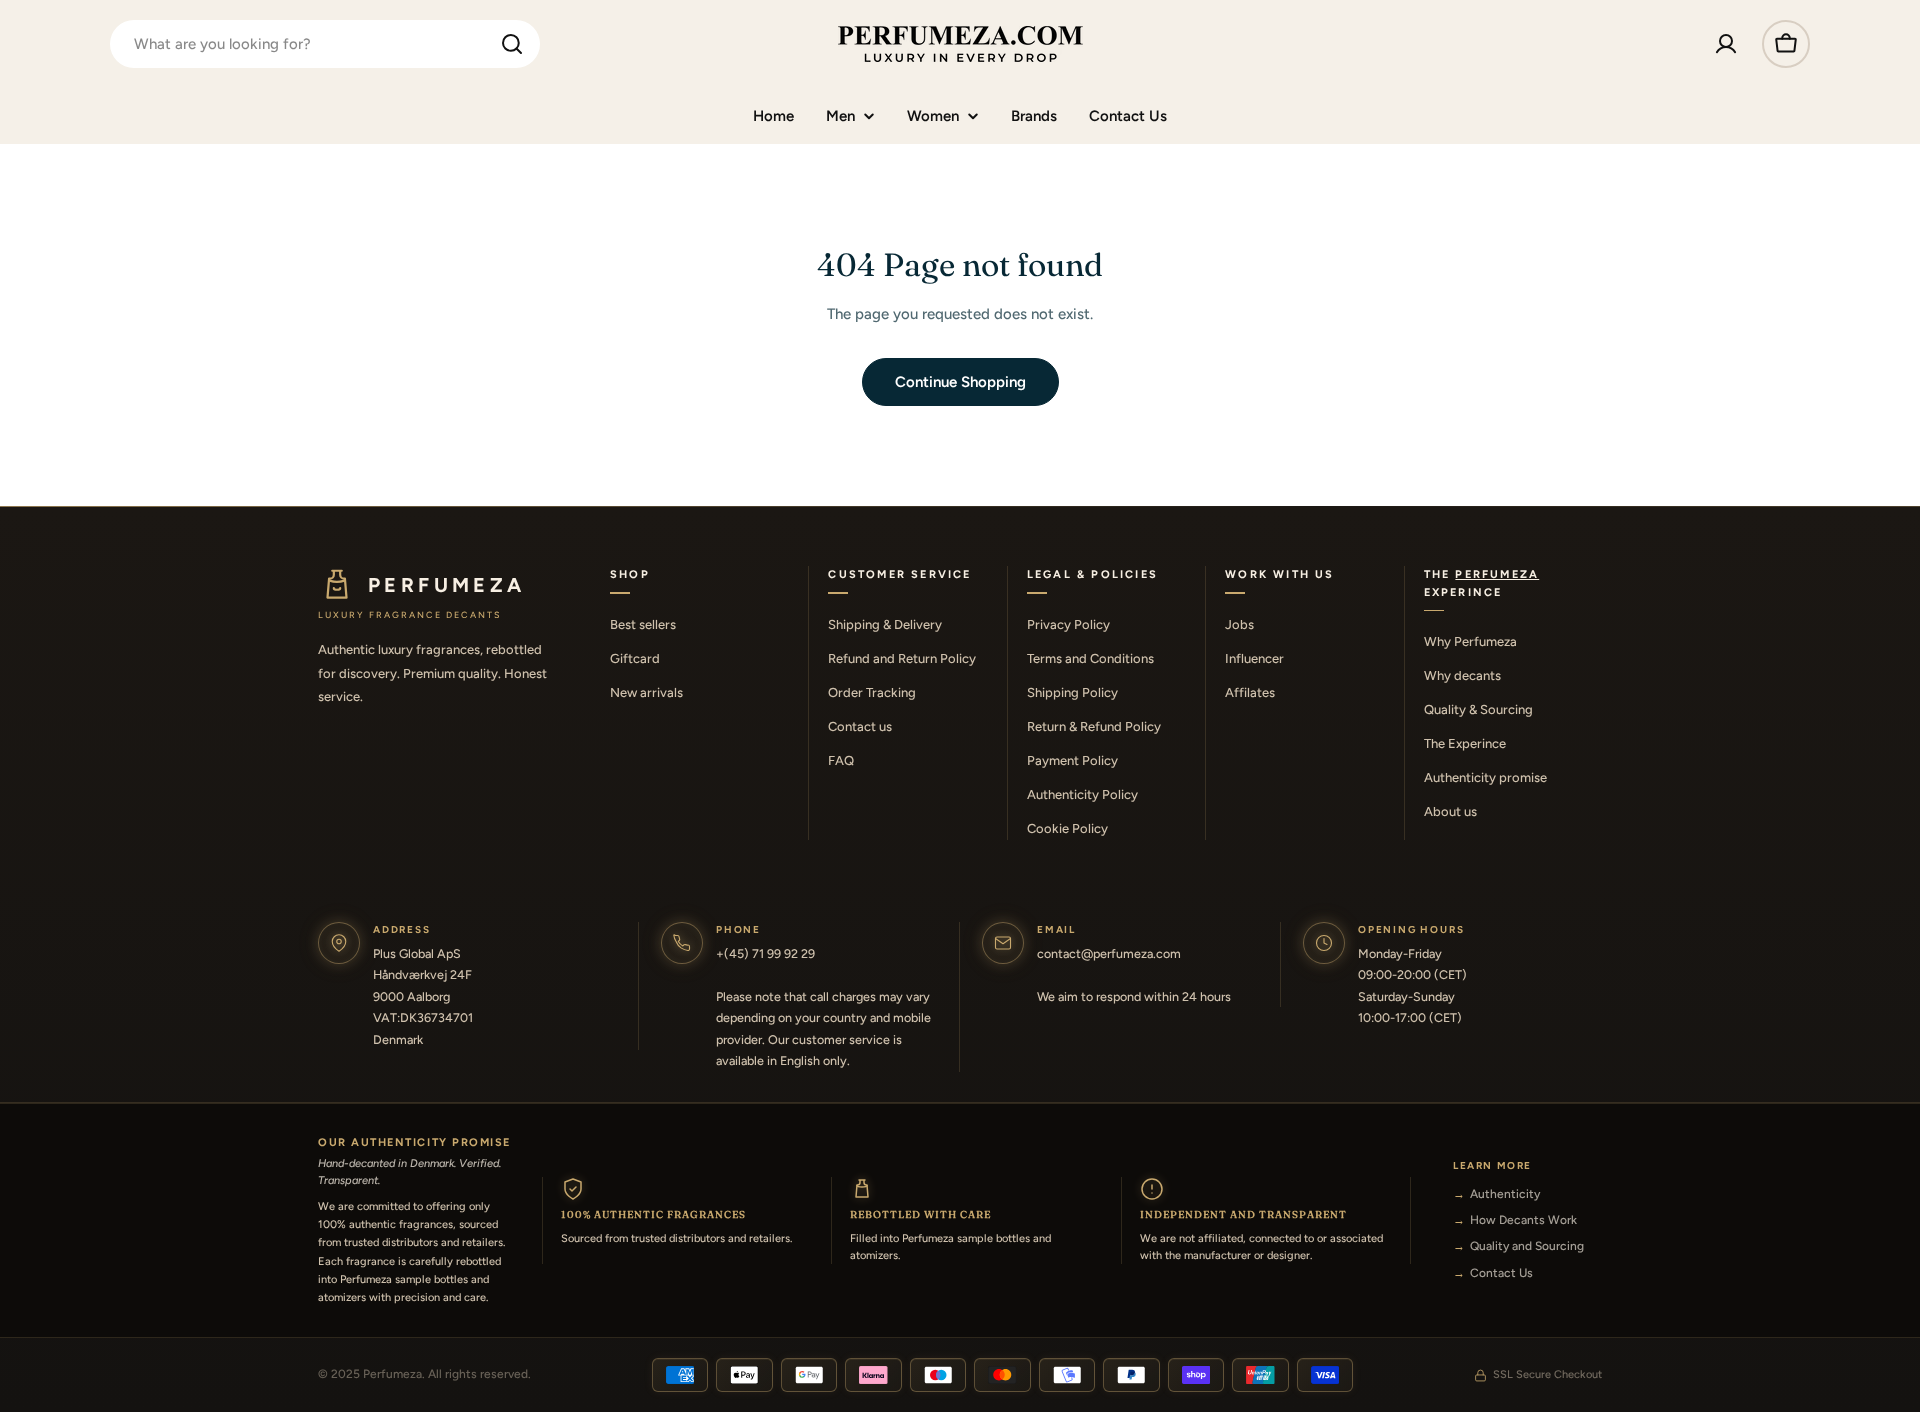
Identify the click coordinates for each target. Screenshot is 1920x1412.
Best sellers (643, 624)
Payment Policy (1072, 760)
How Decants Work (1523, 1220)
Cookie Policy (1067, 828)
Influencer (1254, 658)
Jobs (1239, 624)
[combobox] (325, 44)
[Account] (1726, 44)
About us (1450, 811)
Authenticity (1505, 1194)
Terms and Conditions (1090, 658)
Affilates (1250, 692)
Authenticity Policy (1082, 794)
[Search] (512, 44)
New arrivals (646, 692)
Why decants (1462, 675)
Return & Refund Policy (1094, 726)
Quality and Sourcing (1527, 1246)
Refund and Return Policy (902, 658)
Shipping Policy (1072, 692)
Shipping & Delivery (885, 624)
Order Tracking (872, 692)
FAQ (841, 760)
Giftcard (635, 658)
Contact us (860, 726)
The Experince (1465, 743)
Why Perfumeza (1470, 641)
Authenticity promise (1485, 777)
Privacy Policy (1068, 624)
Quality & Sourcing (1478, 709)
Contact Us (1501, 1273)
